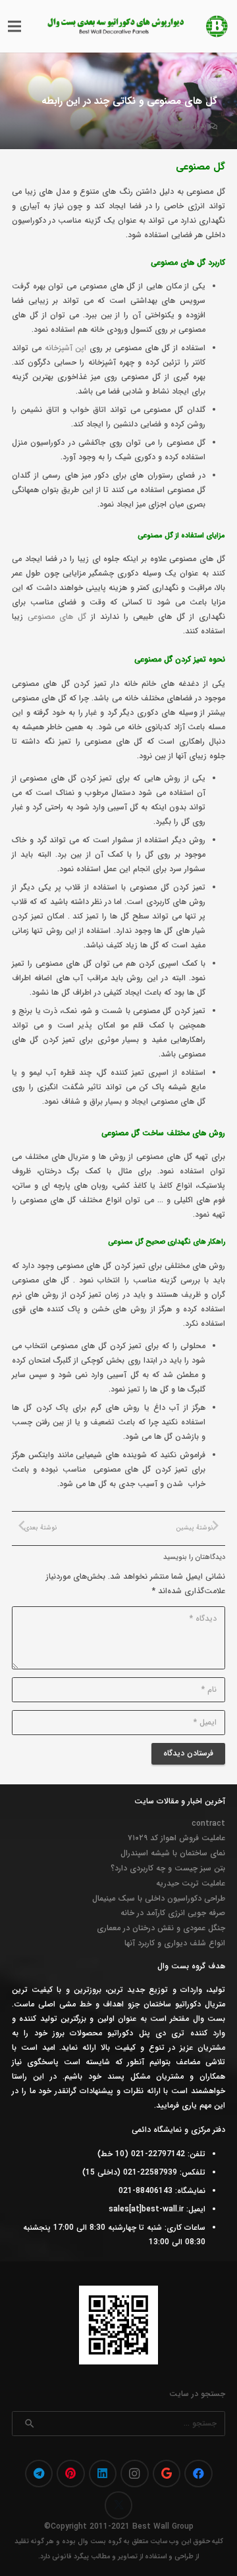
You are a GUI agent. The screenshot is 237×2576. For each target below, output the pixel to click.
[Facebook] (198, 2474)
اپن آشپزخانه (66, 348)
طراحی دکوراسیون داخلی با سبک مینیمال (159, 1898)
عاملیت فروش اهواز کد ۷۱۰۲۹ (176, 1838)
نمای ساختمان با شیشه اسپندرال (173, 1853)
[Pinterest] (71, 2474)
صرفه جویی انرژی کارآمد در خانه (173, 1913)
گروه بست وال (100, 2542)
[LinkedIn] (103, 2474)
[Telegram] (39, 2474)
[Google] (167, 2474)
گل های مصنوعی (57, 617)
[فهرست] (14, 26)
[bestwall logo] (217, 26)
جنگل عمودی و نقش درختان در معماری (161, 1928)
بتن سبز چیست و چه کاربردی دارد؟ (168, 1868)
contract (208, 1823)
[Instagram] (135, 2474)
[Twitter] (119, 2505)
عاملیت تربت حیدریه (191, 1883)
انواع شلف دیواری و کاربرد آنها (175, 1943)
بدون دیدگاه (188, 126)
